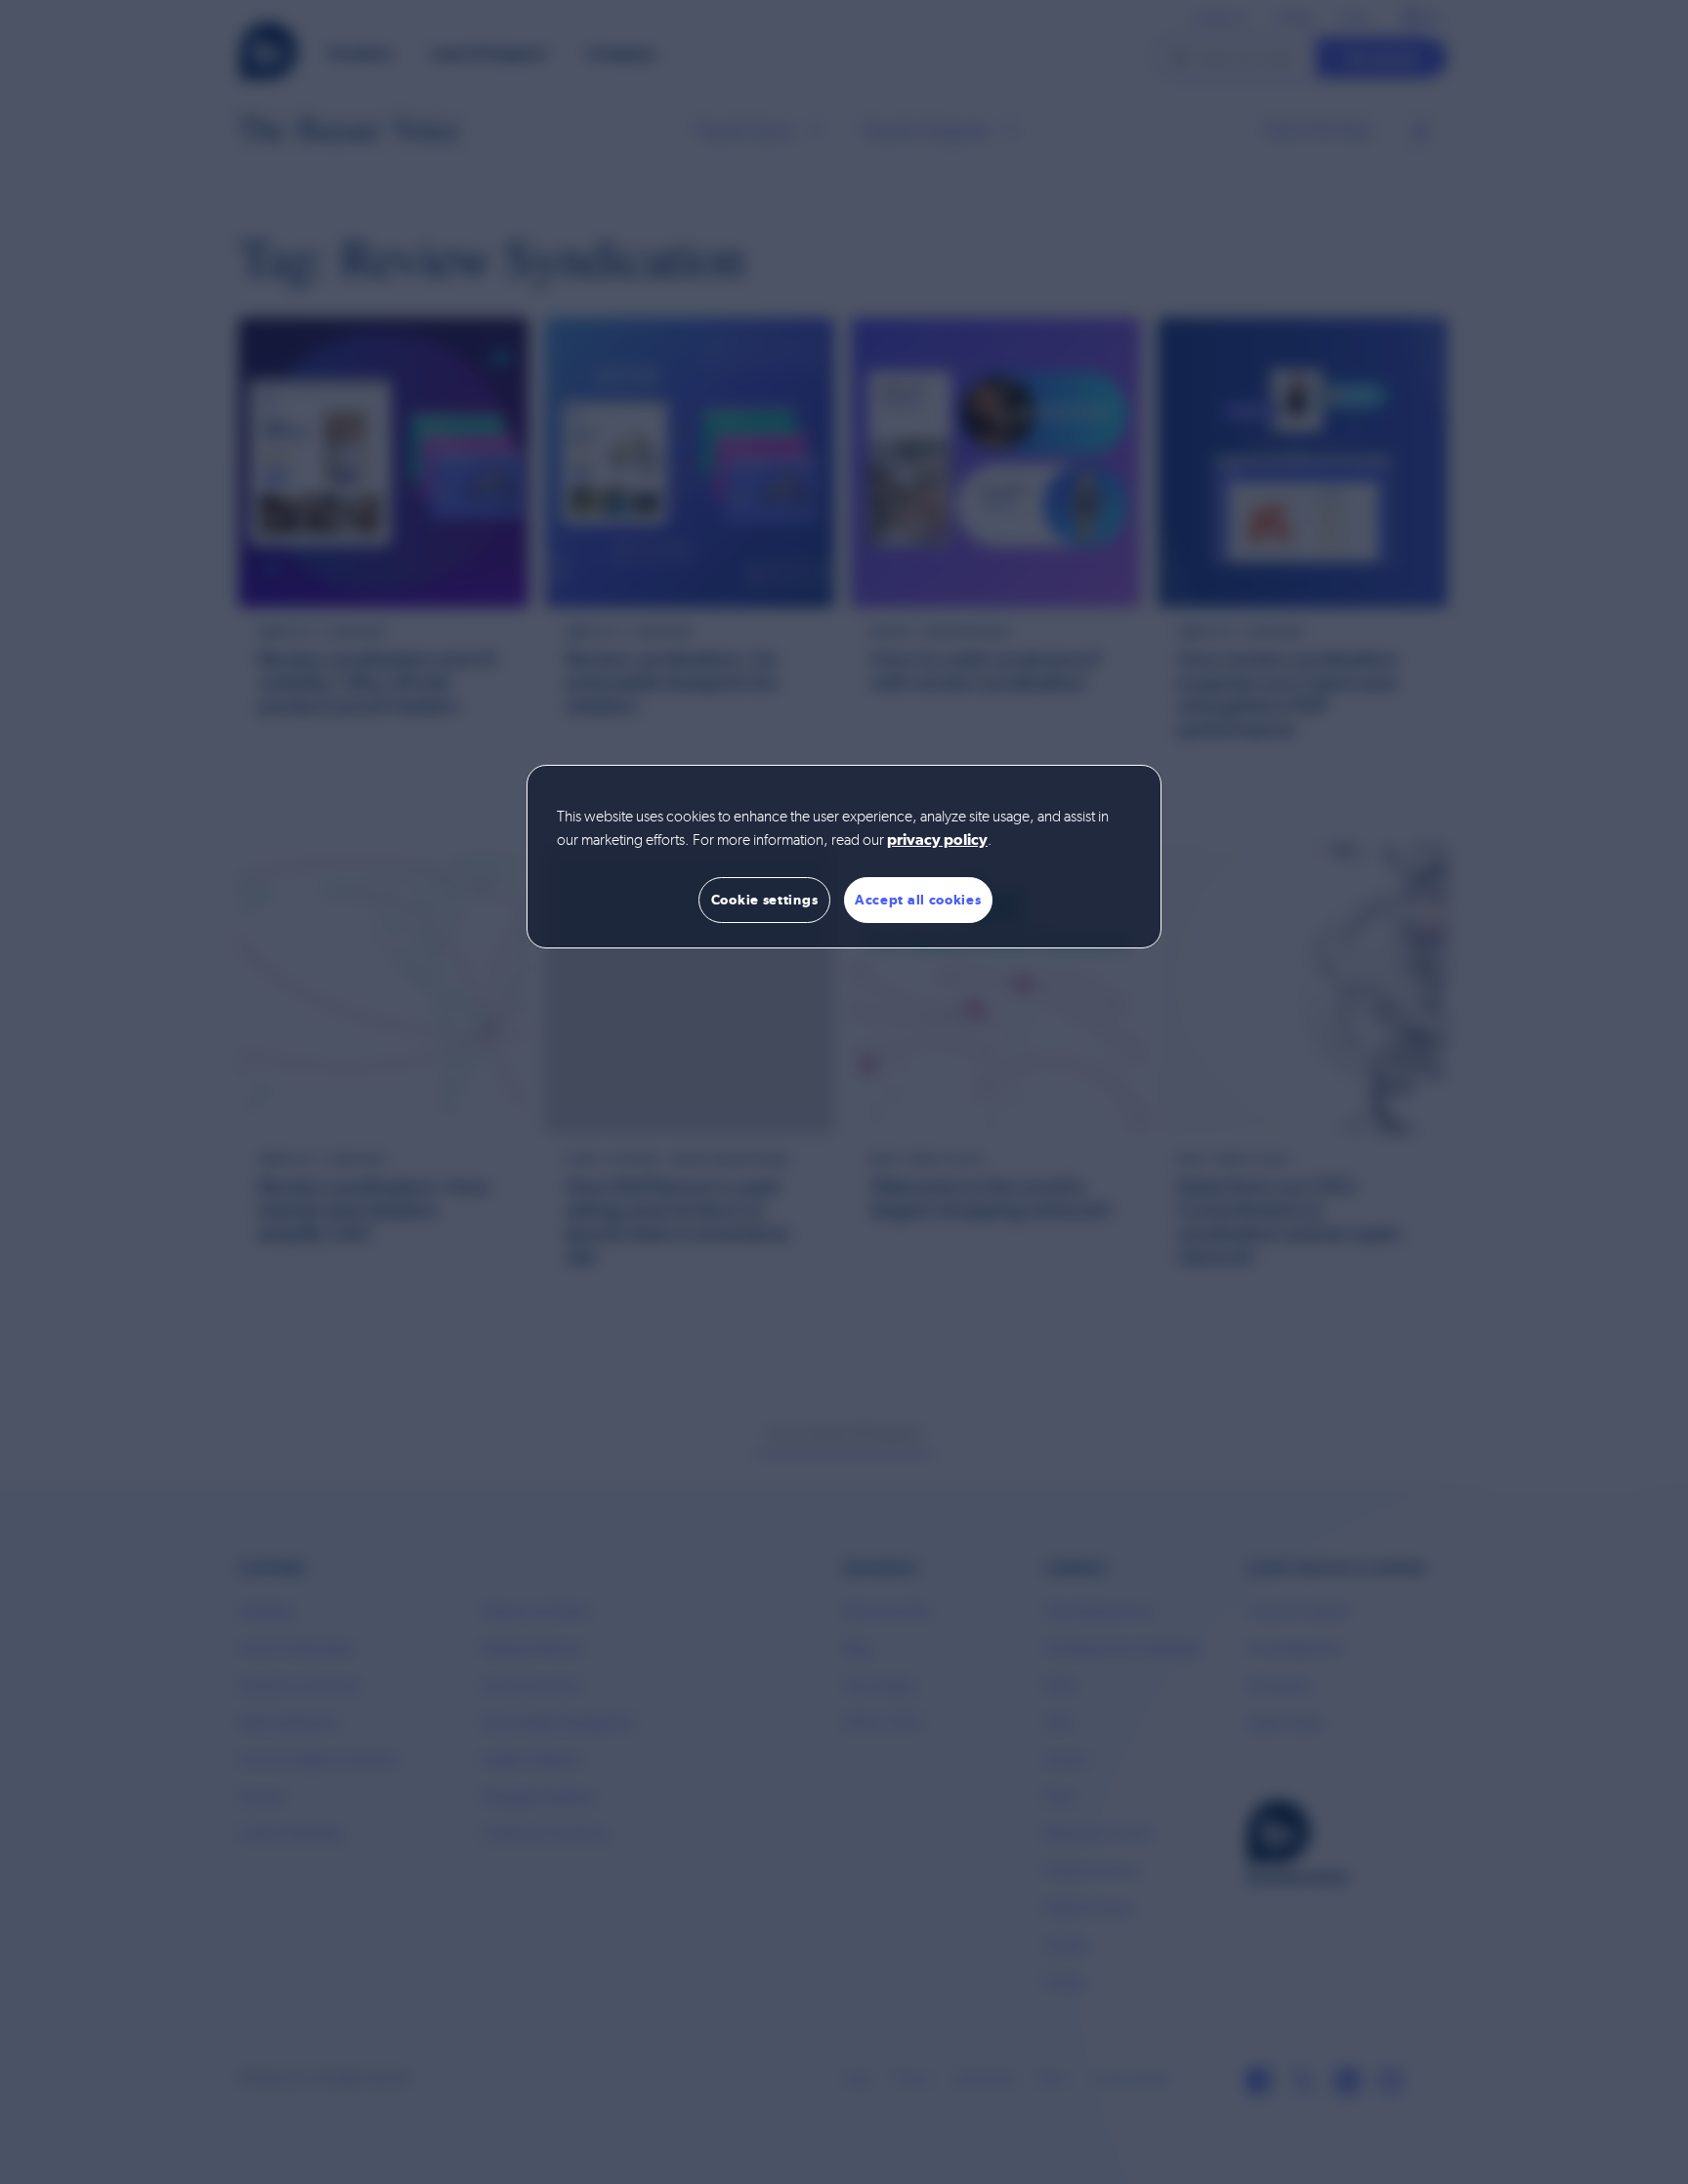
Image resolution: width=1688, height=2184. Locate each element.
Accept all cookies (918, 900)
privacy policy (937, 841)
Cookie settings (765, 900)
